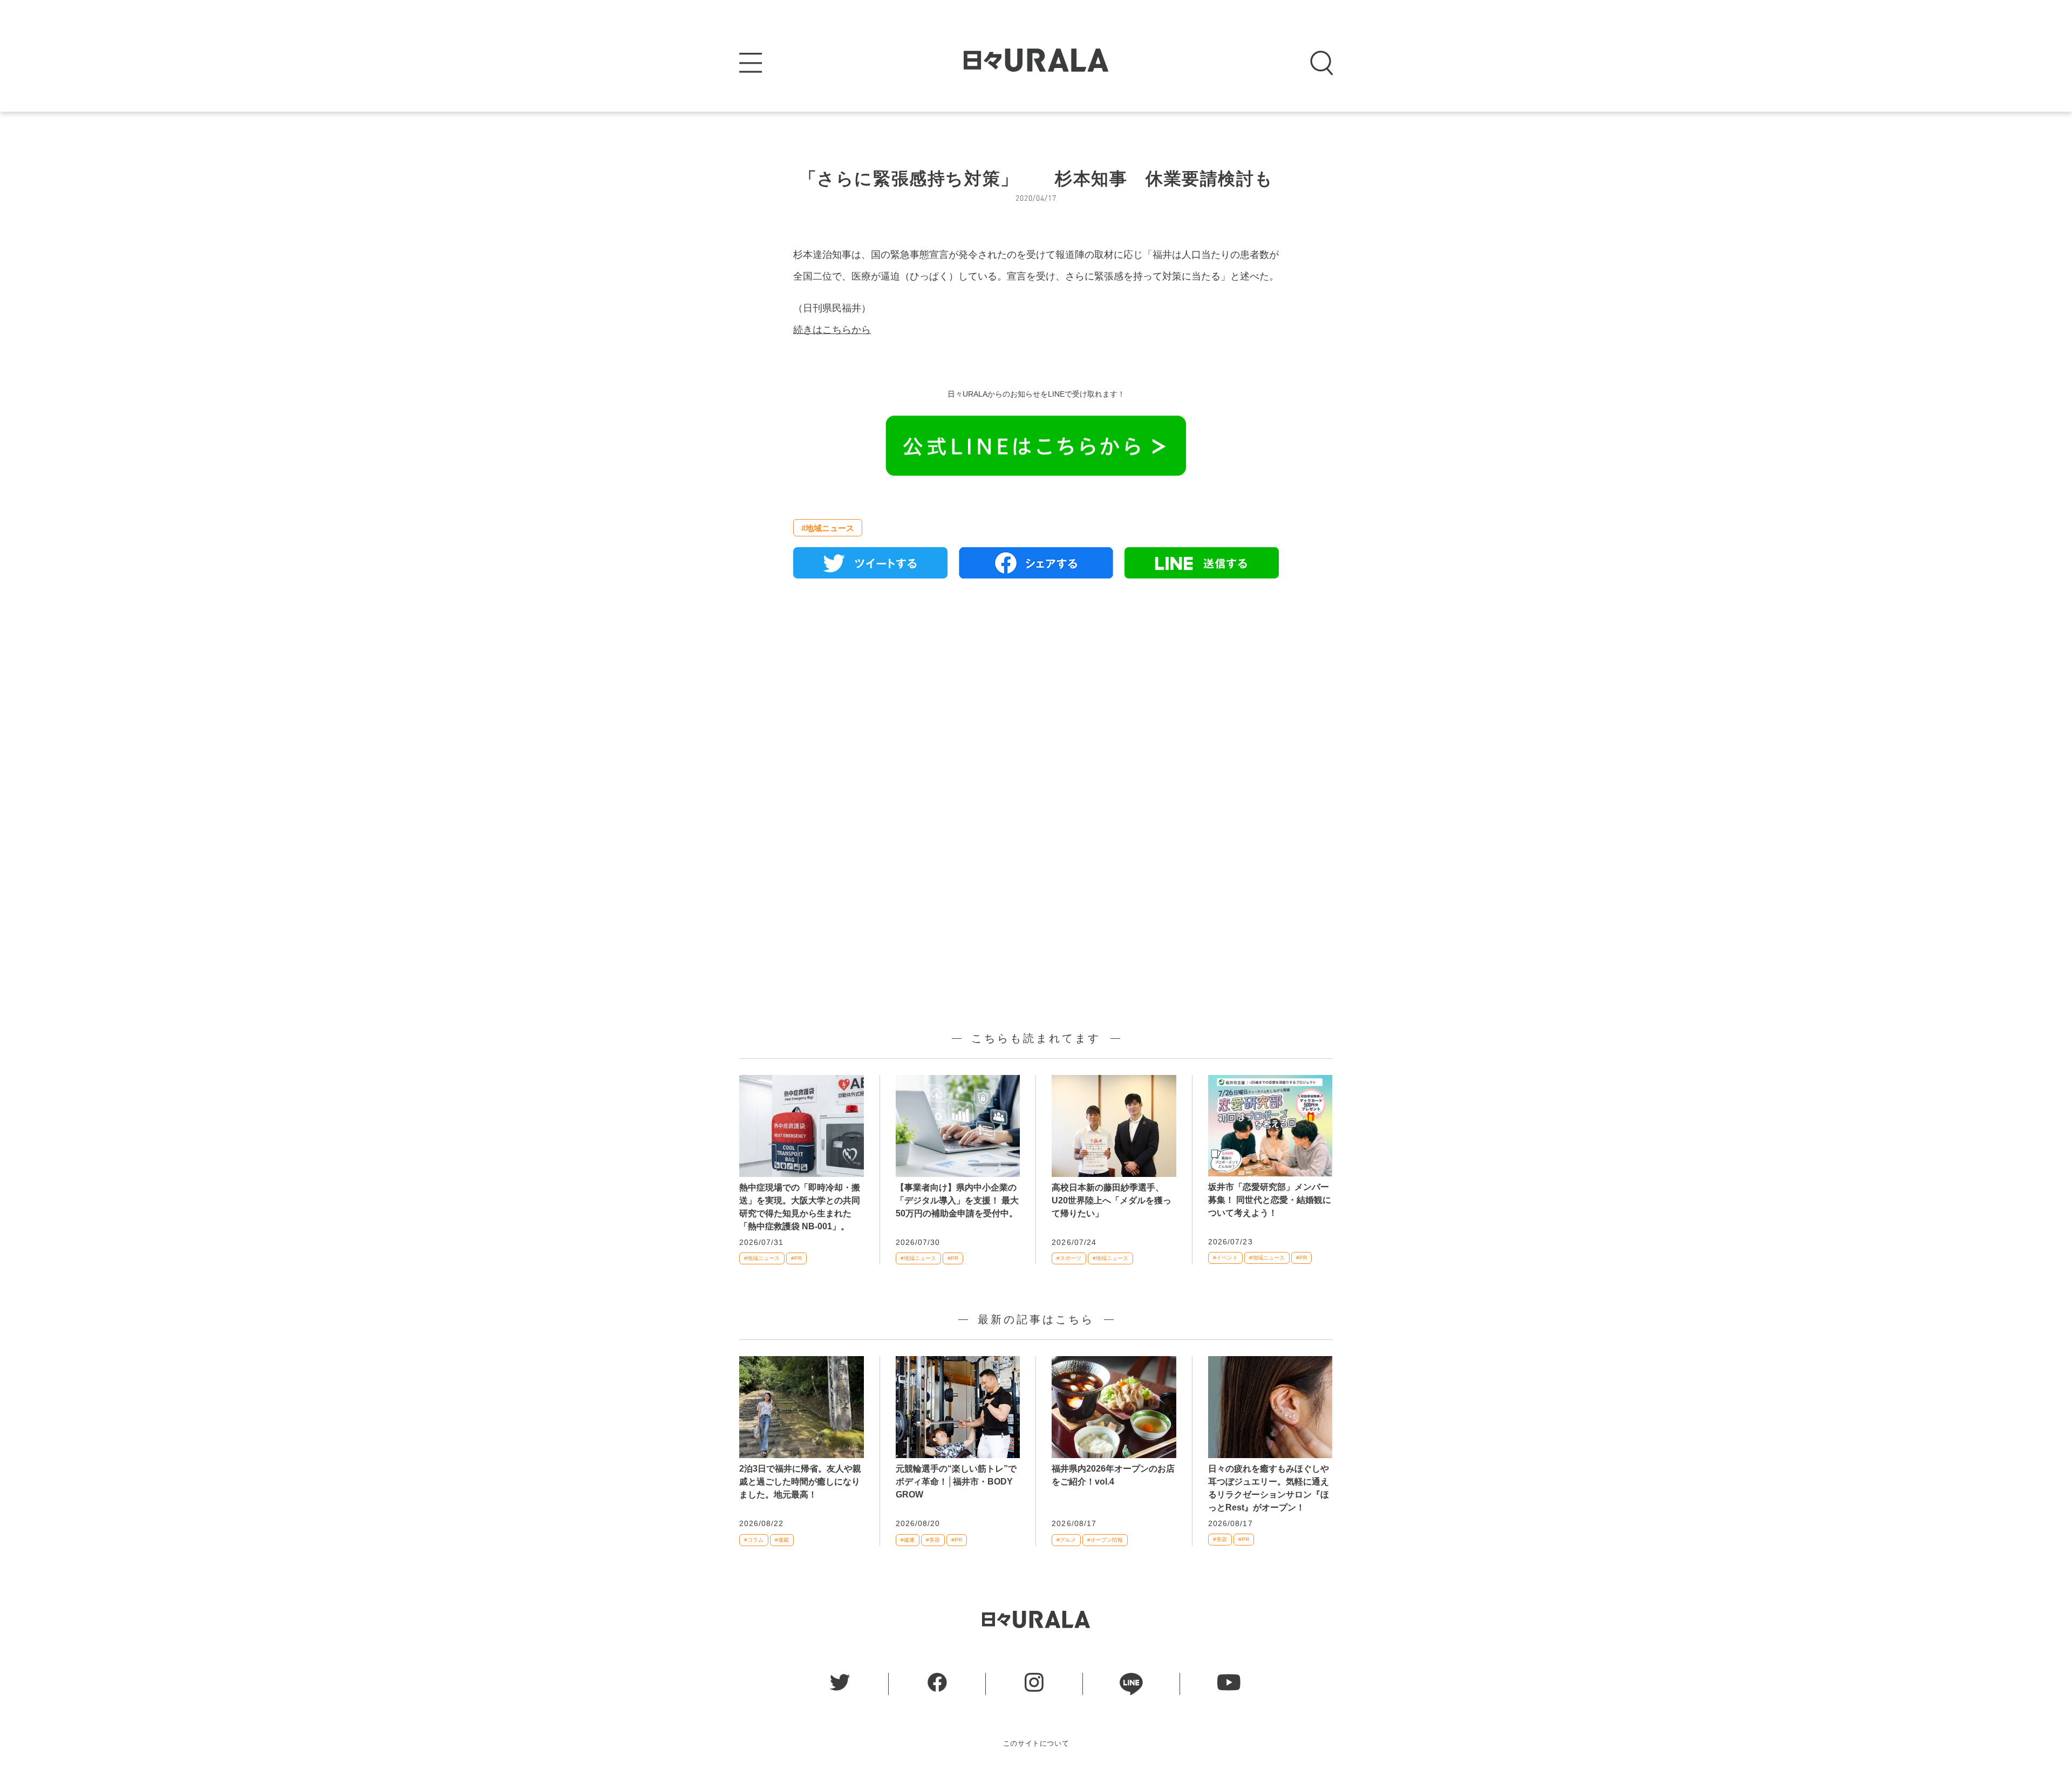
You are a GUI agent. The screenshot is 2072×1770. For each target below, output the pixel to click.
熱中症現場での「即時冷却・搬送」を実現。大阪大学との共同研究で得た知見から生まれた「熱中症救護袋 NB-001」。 (800, 1207)
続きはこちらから (832, 330)
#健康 (908, 1540)
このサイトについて (1036, 1743)
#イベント (1225, 1258)
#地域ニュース (828, 528)
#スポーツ (1069, 1258)
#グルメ (1066, 1540)
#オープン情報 (1105, 1540)
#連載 (782, 1540)
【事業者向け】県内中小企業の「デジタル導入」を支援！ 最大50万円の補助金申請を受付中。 (957, 1200)
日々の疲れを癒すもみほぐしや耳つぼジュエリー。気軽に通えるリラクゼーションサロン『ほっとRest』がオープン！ (1269, 1488)
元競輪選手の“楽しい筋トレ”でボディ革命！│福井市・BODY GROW (956, 1482)
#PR (796, 1258)
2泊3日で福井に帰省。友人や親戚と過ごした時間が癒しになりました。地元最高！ (800, 1482)
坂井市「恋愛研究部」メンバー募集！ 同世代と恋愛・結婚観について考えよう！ (1270, 1200)
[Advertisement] (1036, 711)
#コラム (754, 1540)
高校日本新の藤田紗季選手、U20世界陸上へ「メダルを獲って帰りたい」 (1112, 1200)
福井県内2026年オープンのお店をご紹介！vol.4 (1113, 1475)
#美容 (933, 1540)
